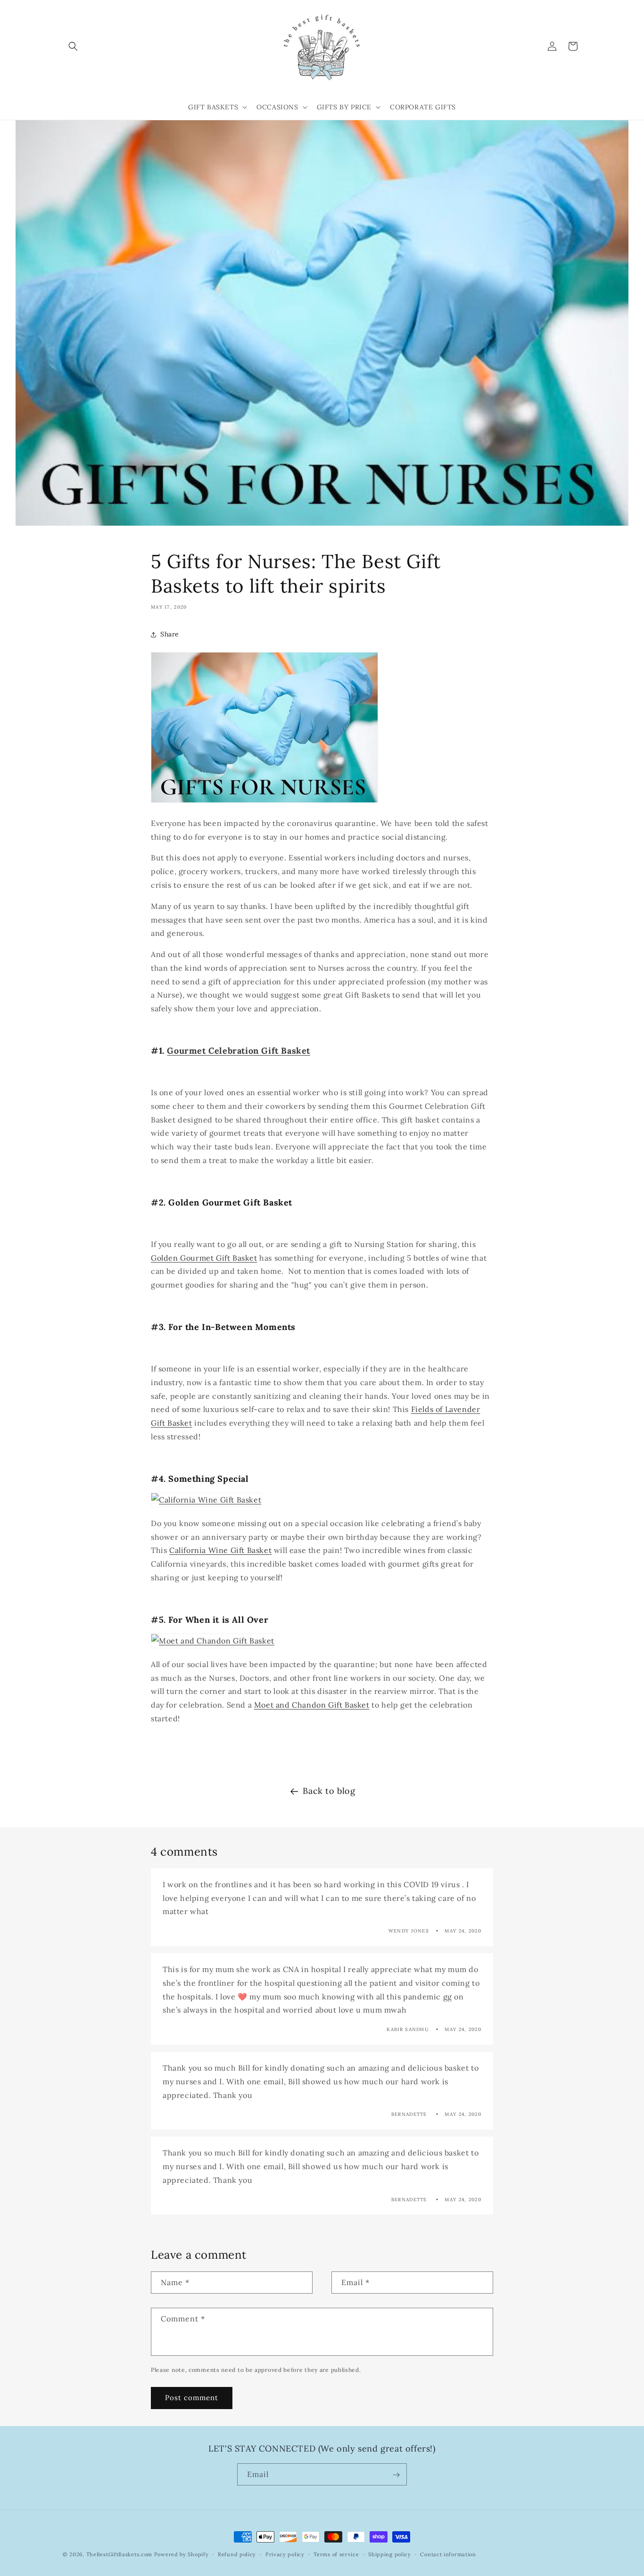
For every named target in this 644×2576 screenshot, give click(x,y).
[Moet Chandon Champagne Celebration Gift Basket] (213, 1641)
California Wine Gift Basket (220, 1550)
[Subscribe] (396, 2475)
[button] (73, 46)
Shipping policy (390, 2554)
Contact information (448, 2554)
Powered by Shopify (182, 2554)
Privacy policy (285, 2554)
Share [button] (170, 634)
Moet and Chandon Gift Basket (312, 1705)
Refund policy (237, 2554)
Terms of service (336, 2554)
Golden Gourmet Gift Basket (204, 1258)
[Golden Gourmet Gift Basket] (151, 1223)
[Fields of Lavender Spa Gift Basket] (151, 1347)
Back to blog (329, 1791)
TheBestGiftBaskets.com (119, 2554)
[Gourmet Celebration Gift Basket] (151, 1071)
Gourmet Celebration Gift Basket (239, 1051)
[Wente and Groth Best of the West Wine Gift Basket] (206, 1500)
